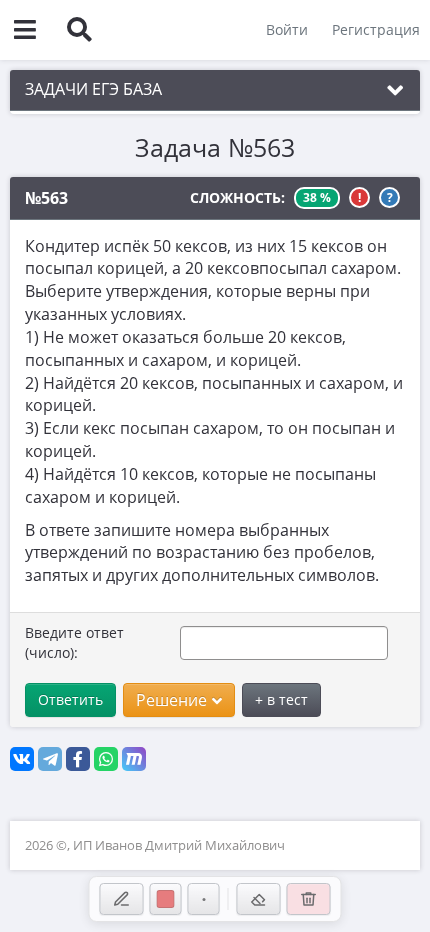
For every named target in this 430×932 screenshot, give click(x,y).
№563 (46, 198)
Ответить (70, 699)
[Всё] (309, 899)
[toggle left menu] (25, 30)
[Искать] (79, 30)
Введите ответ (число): (74, 642)
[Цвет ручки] (166, 899)
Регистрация (376, 29)
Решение (171, 700)
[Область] (259, 899)
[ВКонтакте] (22, 759)
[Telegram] (50, 759)
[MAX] (134, 759)
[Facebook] (78, 759)
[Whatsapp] (106, 759)
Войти (287, 29)
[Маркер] (122, 899)
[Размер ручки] (204, 899)
